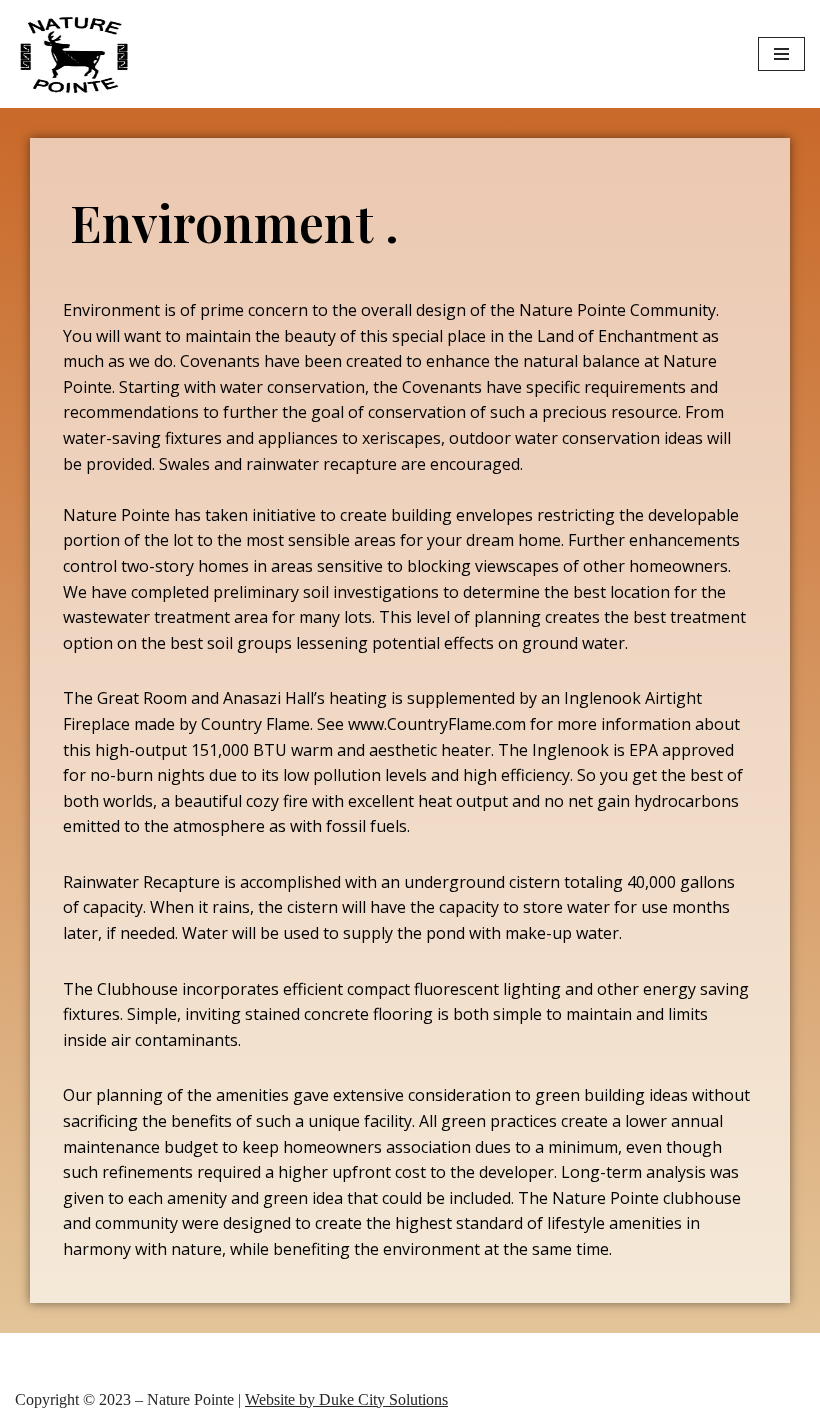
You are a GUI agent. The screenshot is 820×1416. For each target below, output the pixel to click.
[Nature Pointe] (75, 54)
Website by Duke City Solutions (346, 1399)
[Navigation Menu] (781, 54)
